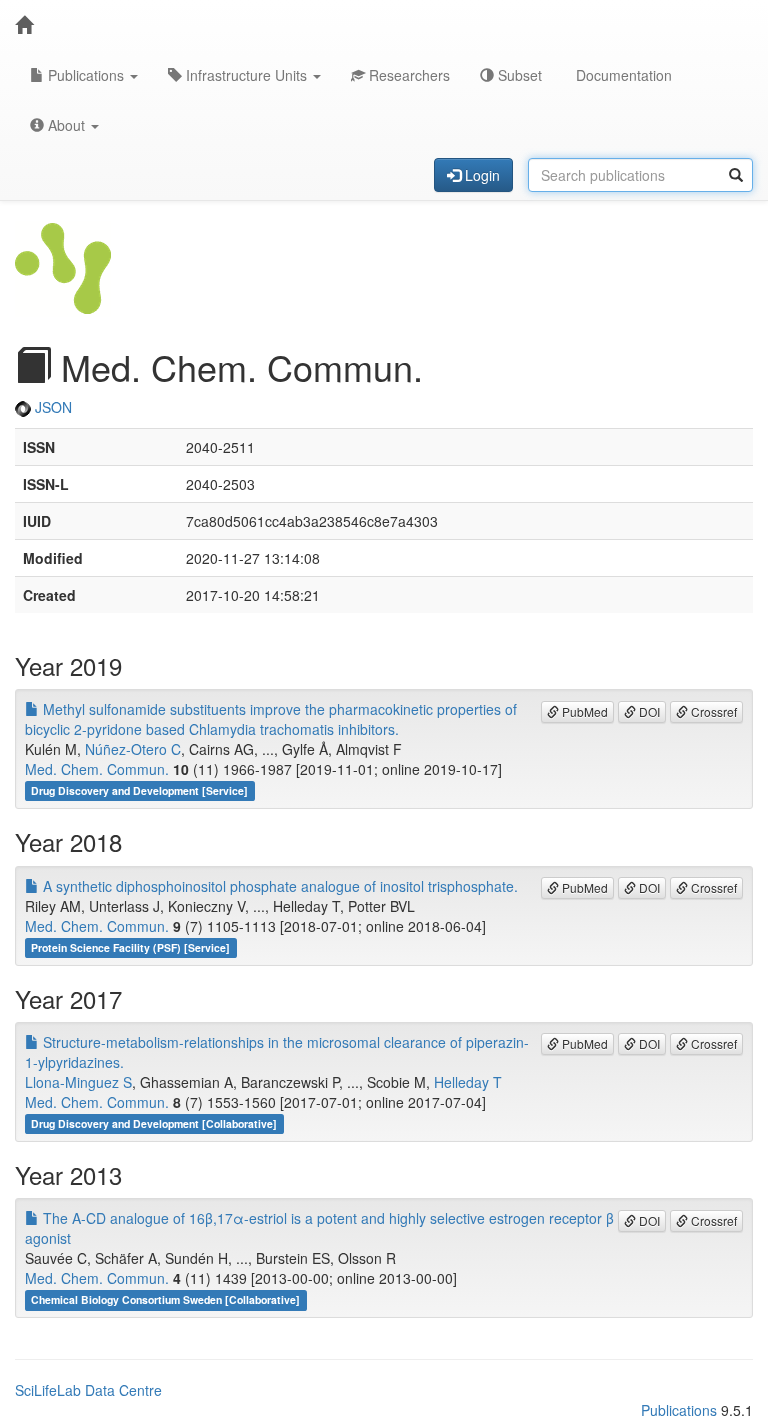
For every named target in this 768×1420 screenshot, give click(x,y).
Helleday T (468, 1082)
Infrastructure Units (246, 75)
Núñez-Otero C (133, 749)
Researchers (407, 75)
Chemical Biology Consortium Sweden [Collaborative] (165, 1299)
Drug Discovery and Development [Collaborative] (154, 1123)
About (66, 125)
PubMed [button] (583, 711)
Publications (86, 75)
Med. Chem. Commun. (97, 769)
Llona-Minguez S (78, 1082)
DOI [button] (648, 711)
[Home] (24, 25)
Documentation (622, 75)
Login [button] (480, 175)
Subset (518, 75)
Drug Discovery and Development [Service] (139, 790)
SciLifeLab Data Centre (88, 1390)
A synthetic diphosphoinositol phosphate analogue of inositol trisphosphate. (278, 886)
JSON (51, 407)
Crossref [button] (712, 711)
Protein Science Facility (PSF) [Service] (130, 947)
